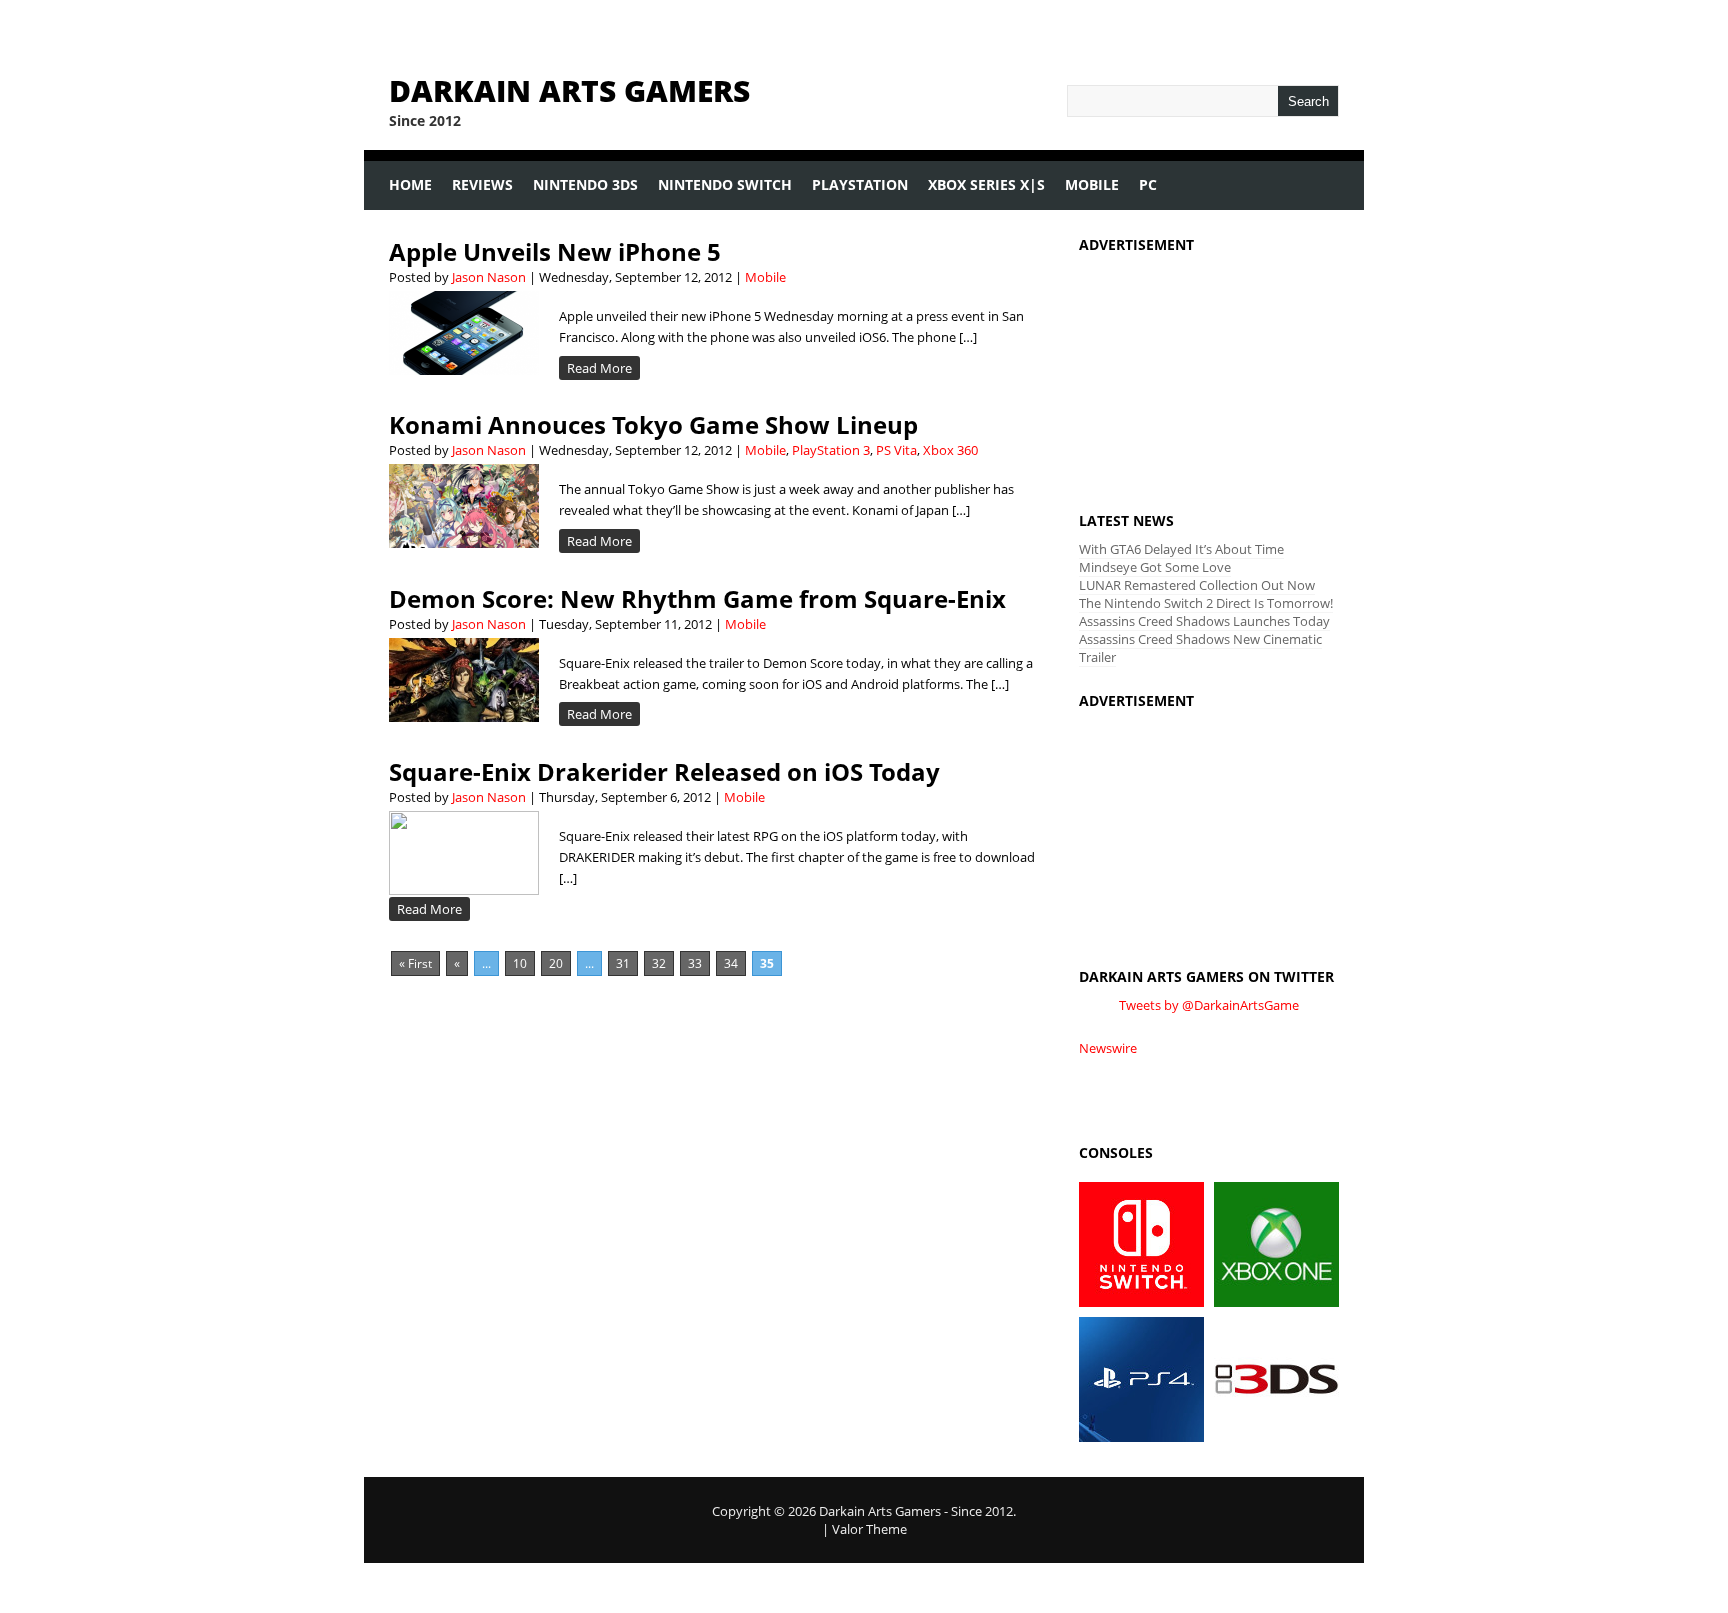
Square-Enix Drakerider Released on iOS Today (664, 771)
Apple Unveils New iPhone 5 (555, 251)
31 (623, 963)
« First (415, 963)
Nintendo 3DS (580, 192)
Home (405, 192)
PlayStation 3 (831, 450)
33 (695, 963)
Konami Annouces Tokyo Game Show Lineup (653, 424)
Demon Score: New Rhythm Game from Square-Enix (697, 598)
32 (659, 963)
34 (731, 963)
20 (556, 963)
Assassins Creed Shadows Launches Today (1204, 621)
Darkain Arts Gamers (569, 90)
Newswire (1108, 1048)
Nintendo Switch (720, 192)
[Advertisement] (1209, 364)
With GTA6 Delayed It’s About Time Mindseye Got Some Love (1181, 558)
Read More (599, 368)
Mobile (1087, 192)
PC (1148, 184)
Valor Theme (869, 1529)
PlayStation (855, 192)
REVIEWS (477, 192)
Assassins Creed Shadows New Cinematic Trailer (1200, 648)
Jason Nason (489, 277)
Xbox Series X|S (981, 192)
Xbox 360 (950, 450)
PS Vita (896, 450)
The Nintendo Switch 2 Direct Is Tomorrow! (1206, 603)
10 (520, 963)
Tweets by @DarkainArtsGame (1209, 1005)
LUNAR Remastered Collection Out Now (1197, 585)
